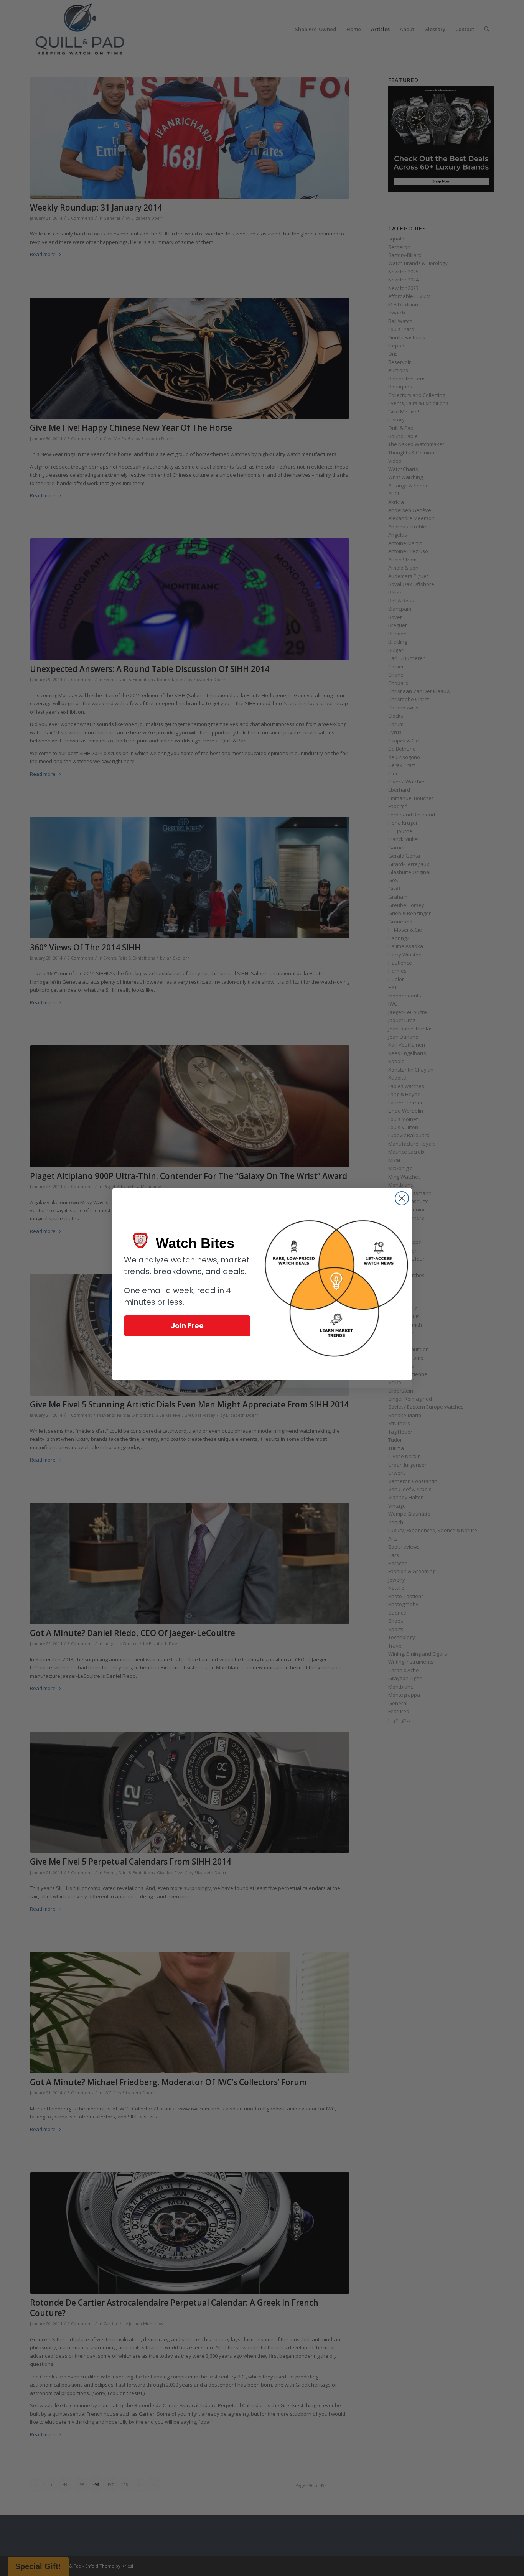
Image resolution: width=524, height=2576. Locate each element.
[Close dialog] (402, 1198)
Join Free (187, 1326)
